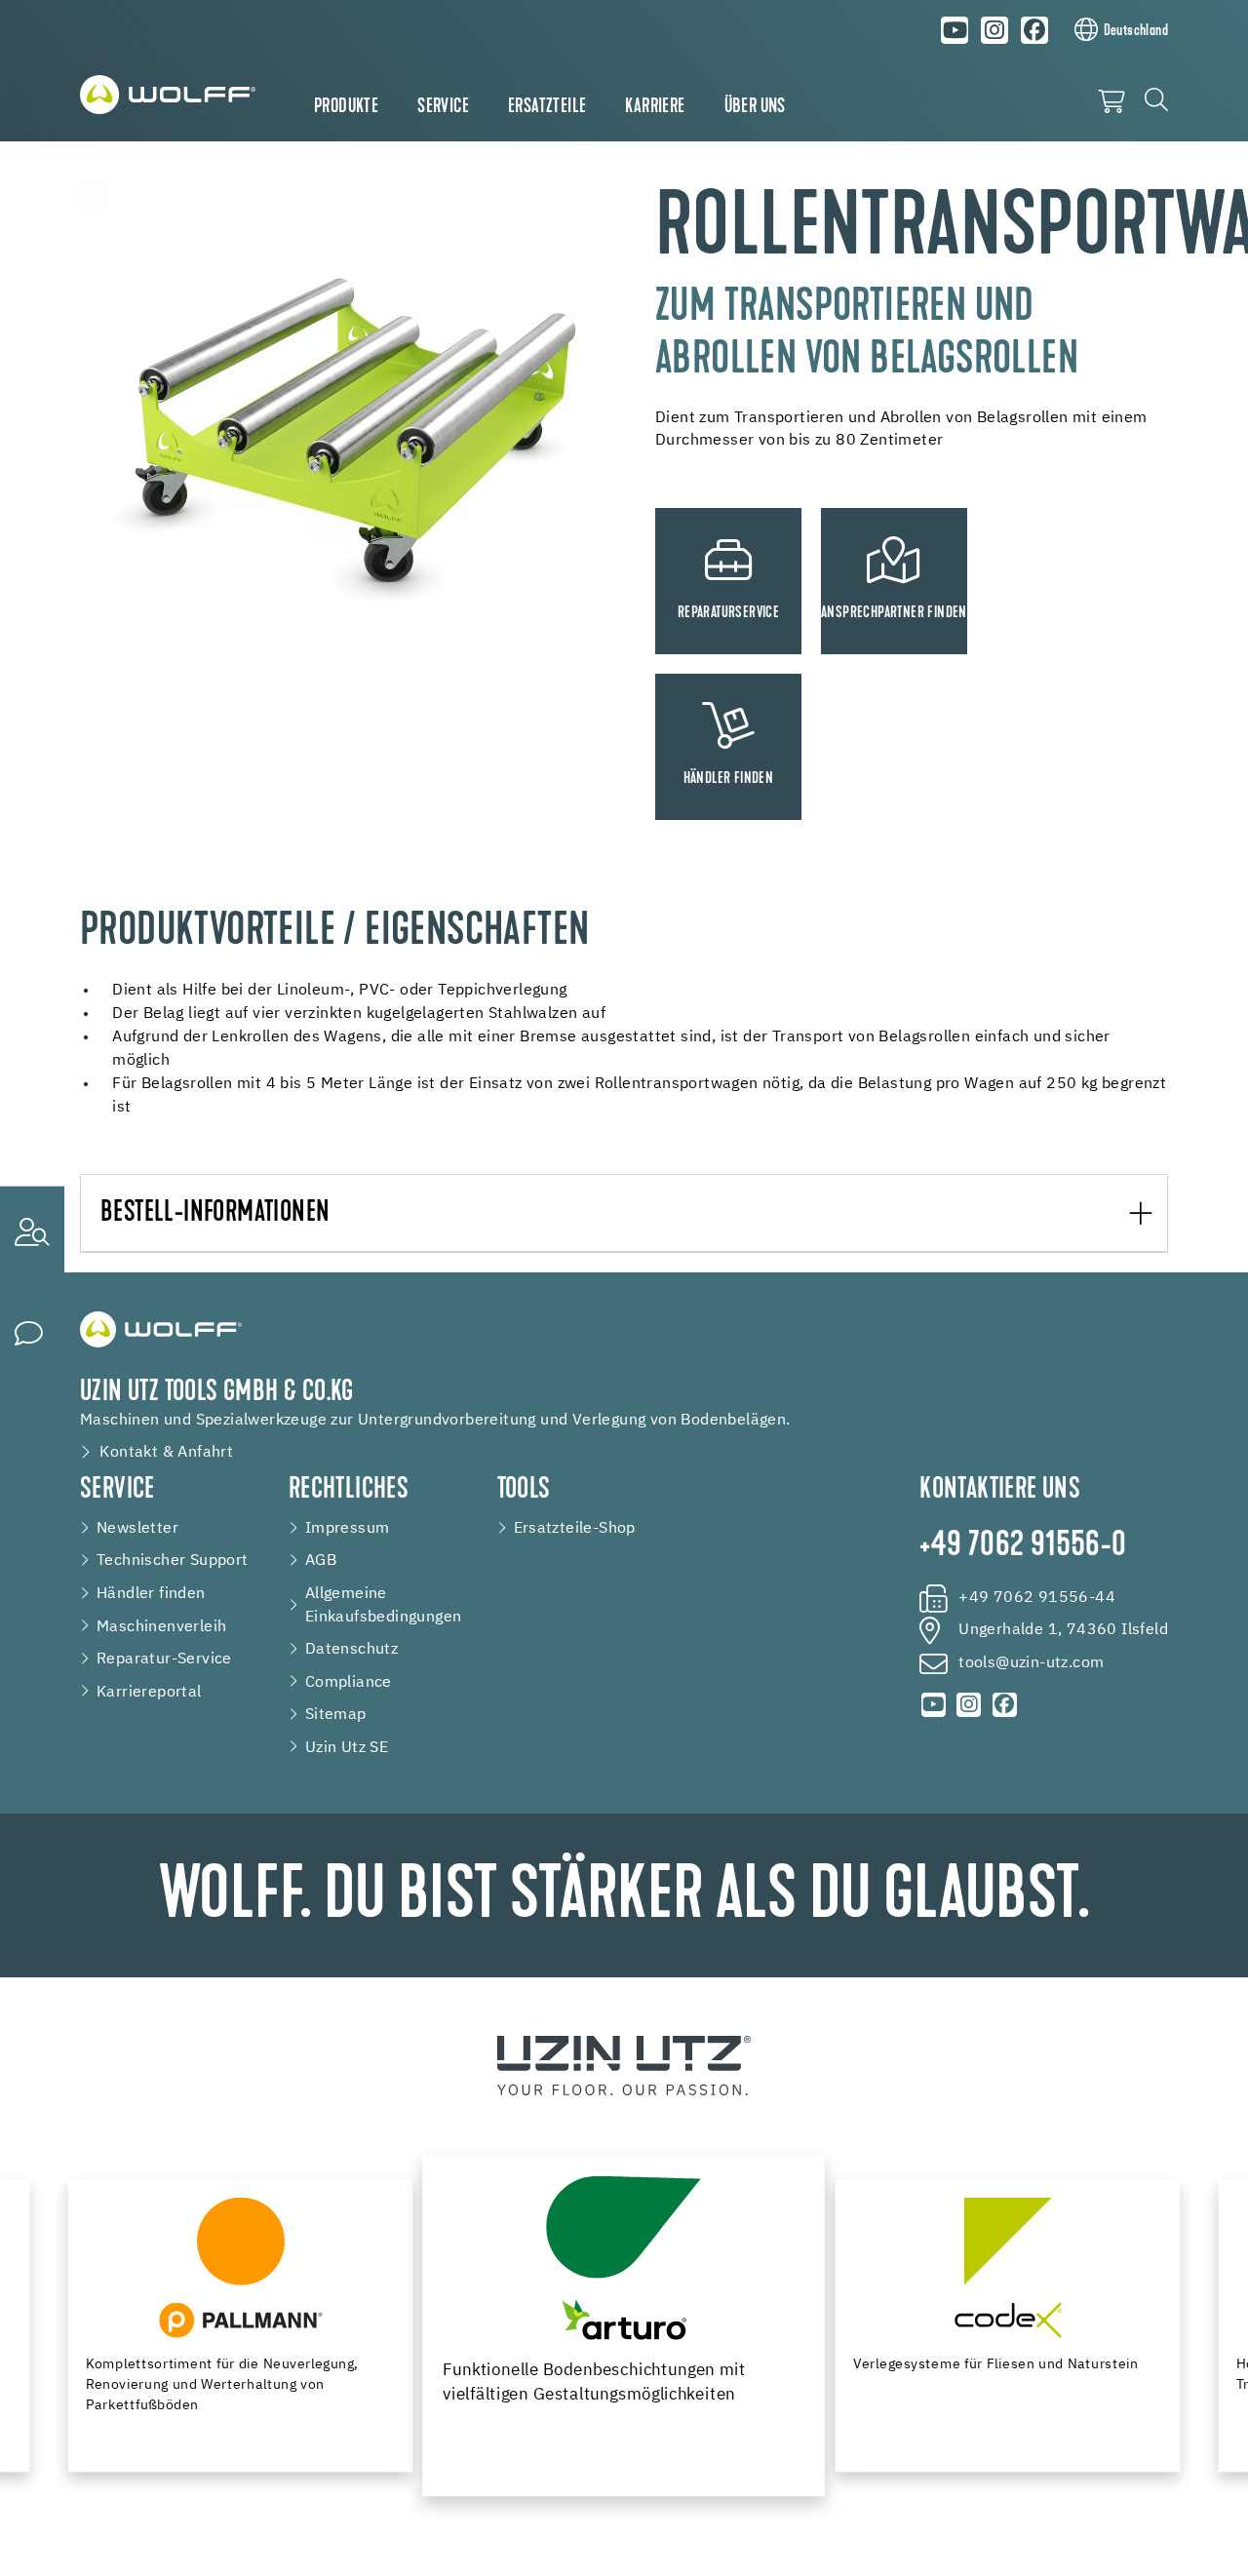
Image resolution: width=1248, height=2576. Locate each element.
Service (443, 107)
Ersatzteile (547, 107)
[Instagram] (994, 30)
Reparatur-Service (164, 1659)
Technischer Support (173, 1561)
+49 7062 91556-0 (1023, 1547)
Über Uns (755, 107)
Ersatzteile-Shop (575, 1528)
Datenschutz (351, 1649)
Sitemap (336, 1715)
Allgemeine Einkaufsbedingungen (384, 1605)
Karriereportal (149, 1692)
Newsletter (137, 1528)
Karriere (655, 107)
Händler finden (151, 1594)
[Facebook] (1034, 30)
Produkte (346, 107)
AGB (321, 1561)
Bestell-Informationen (215, 1214)
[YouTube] (955, 30)
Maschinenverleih (161, 1627)
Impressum (348, 1528)
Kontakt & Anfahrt (166, 1452)
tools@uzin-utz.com (1031, 1663)
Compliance (349, 1682)
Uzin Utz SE (347, 1748)
